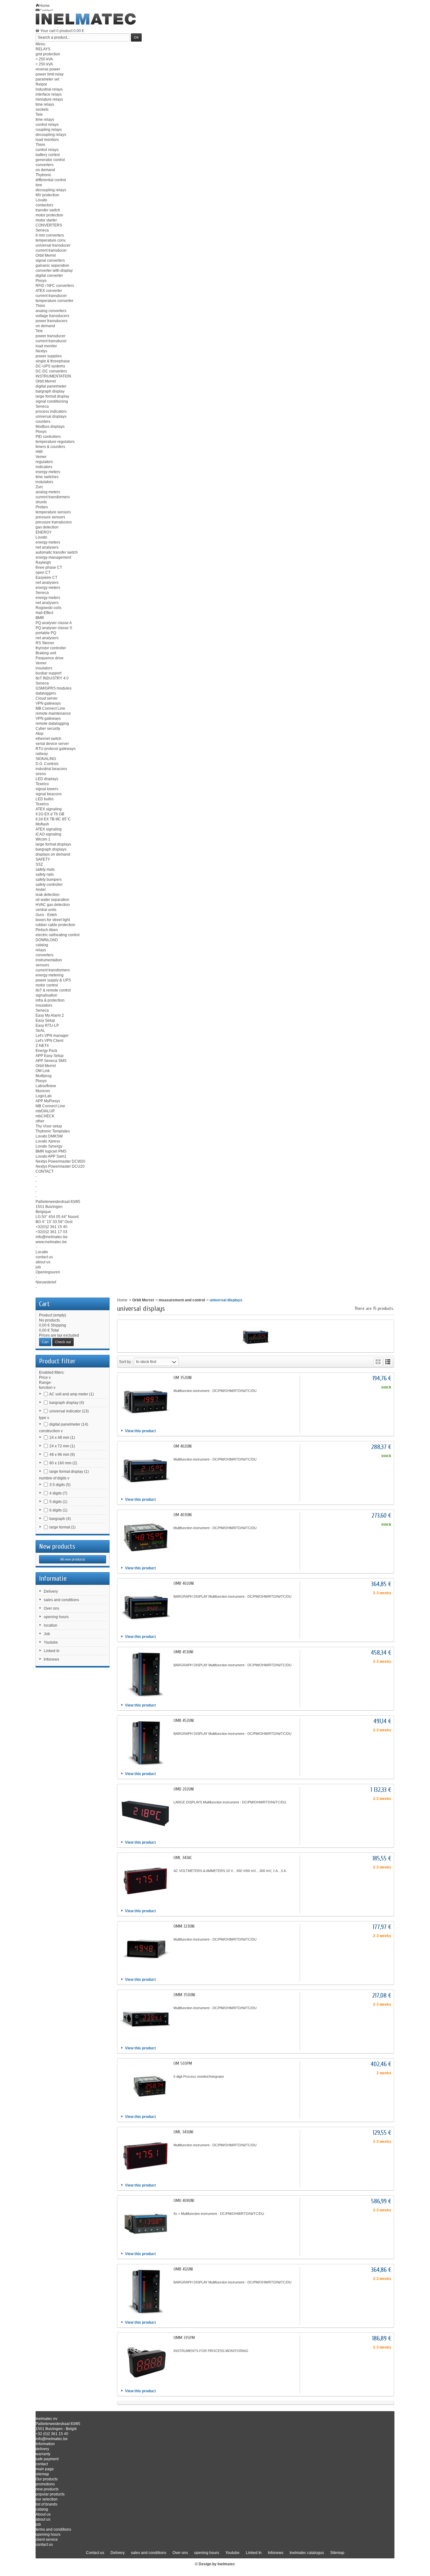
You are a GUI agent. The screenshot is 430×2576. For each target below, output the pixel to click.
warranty (43, 2454)
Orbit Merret (143, 1300)
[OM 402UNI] (145, 1469)
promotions (45, 2484)
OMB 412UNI (183, 2269)
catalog (42, 2509)
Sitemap (337, 2553)
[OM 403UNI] (145, 1538)
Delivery (51, 1591)
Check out (63, 1342)
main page (45, 2469)
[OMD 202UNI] (145, 1812)
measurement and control (182, 1300)
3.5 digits (60, 1485)
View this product (140, 1431)
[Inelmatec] (86, 19)
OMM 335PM (184, 2338)
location (51, 1625)
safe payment (47, 2459)
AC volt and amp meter (71, 1394)
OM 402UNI (183, 1446)
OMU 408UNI (184, 2201)
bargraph (60, 1519)
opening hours (56, 1617)
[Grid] (378, 1362)
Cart (44, 1304)
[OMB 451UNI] (145, 1675)
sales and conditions (61, 1600)
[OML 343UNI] (145, 2155)
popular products (50, 2494)
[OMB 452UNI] (145, 1743)
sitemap (42, 2474)
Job (47, 1634)
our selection (47, 2499)
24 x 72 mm (62, 1446)
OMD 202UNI (184, 1789)
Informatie (53, 1579)
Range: (45, 1383)
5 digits (58, 1502)
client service (47, 2540)
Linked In (52, 1651)
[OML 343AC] (145, 1880)
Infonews (51, 1659)
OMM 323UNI (184, 1926)
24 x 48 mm (62, 1438)
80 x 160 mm (63, 1463)
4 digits (58, 1493)
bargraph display (67, 1403)
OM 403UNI (183, 1515)
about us (43, 2519)
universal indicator (69, 1411)
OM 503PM (183, 2063)
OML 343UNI (183, 2132)
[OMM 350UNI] (145, 2018)
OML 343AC (183, 1858)
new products (47, 2489)
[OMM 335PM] (145, 2361)
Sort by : (126, 1362)
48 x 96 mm (62, 1455)
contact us (44, 2545)
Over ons (51, 1608)
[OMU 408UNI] (145, 2223)
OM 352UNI (183, 1378)
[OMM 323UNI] (145, 1949)
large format (62, 1527)
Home (122, 1300)
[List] (388, 1362)
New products (57, 1546)
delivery (42, 2449)
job (38, 2524)
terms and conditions (53, 2529)
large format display (69, 1472)
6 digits (58, 1510)
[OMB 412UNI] (145, 2292)
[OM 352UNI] (145, 1400)
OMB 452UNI (184, 1721)
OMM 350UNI (184, 1995)
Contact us (95, 2553)
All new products (73, 1559)
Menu (40, 44)
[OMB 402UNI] (145, 1606)
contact (42, 2464)
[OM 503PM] (145, 2086)
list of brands (46, 2504)
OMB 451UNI (183, 1652)
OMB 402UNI (184, 1583)
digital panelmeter (69, 1424)
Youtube (51, 1642)
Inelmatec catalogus (307, 2553)
